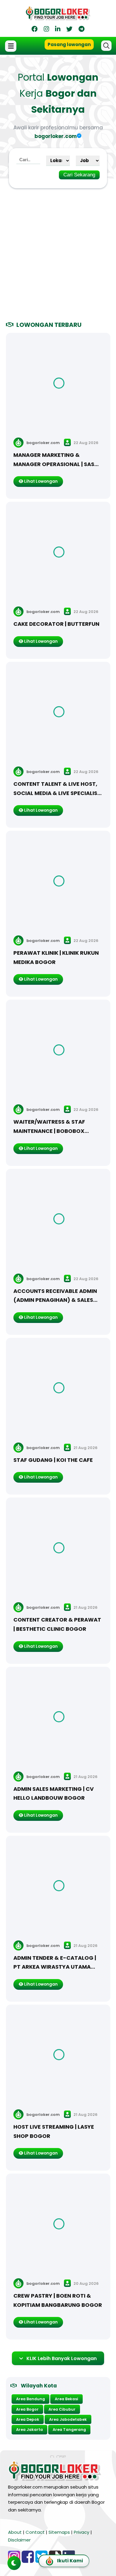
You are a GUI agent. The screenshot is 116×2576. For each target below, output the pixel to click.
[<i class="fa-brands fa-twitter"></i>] (69, 30)
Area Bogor (27, 2409)
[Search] (106, 46)
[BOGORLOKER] (58, 18)
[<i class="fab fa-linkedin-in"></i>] (58, 30)
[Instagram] (46, 30)
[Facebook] (35, 30)
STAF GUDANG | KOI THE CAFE (53, 1460)
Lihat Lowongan (40, 481)
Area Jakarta (29, 2430)
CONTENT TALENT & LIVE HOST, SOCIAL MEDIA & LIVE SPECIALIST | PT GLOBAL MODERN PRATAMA (57, 793)
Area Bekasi (66, 2399)
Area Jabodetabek (68, 2419)
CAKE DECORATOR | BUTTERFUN (56, 624)
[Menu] (11, 46)
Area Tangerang (69, 2430)
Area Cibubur (62, 2409)
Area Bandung (30, 2399)
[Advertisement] (58, 251)
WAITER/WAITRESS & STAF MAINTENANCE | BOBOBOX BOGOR (49, 1131)
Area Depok (28, 2419)
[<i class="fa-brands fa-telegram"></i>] (81, 30)
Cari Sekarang (79, 175)
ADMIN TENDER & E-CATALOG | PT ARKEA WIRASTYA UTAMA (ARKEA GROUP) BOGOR (55, 1967)
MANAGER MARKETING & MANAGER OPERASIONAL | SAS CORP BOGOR (54, 464)
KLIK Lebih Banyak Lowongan (62, 2358)
